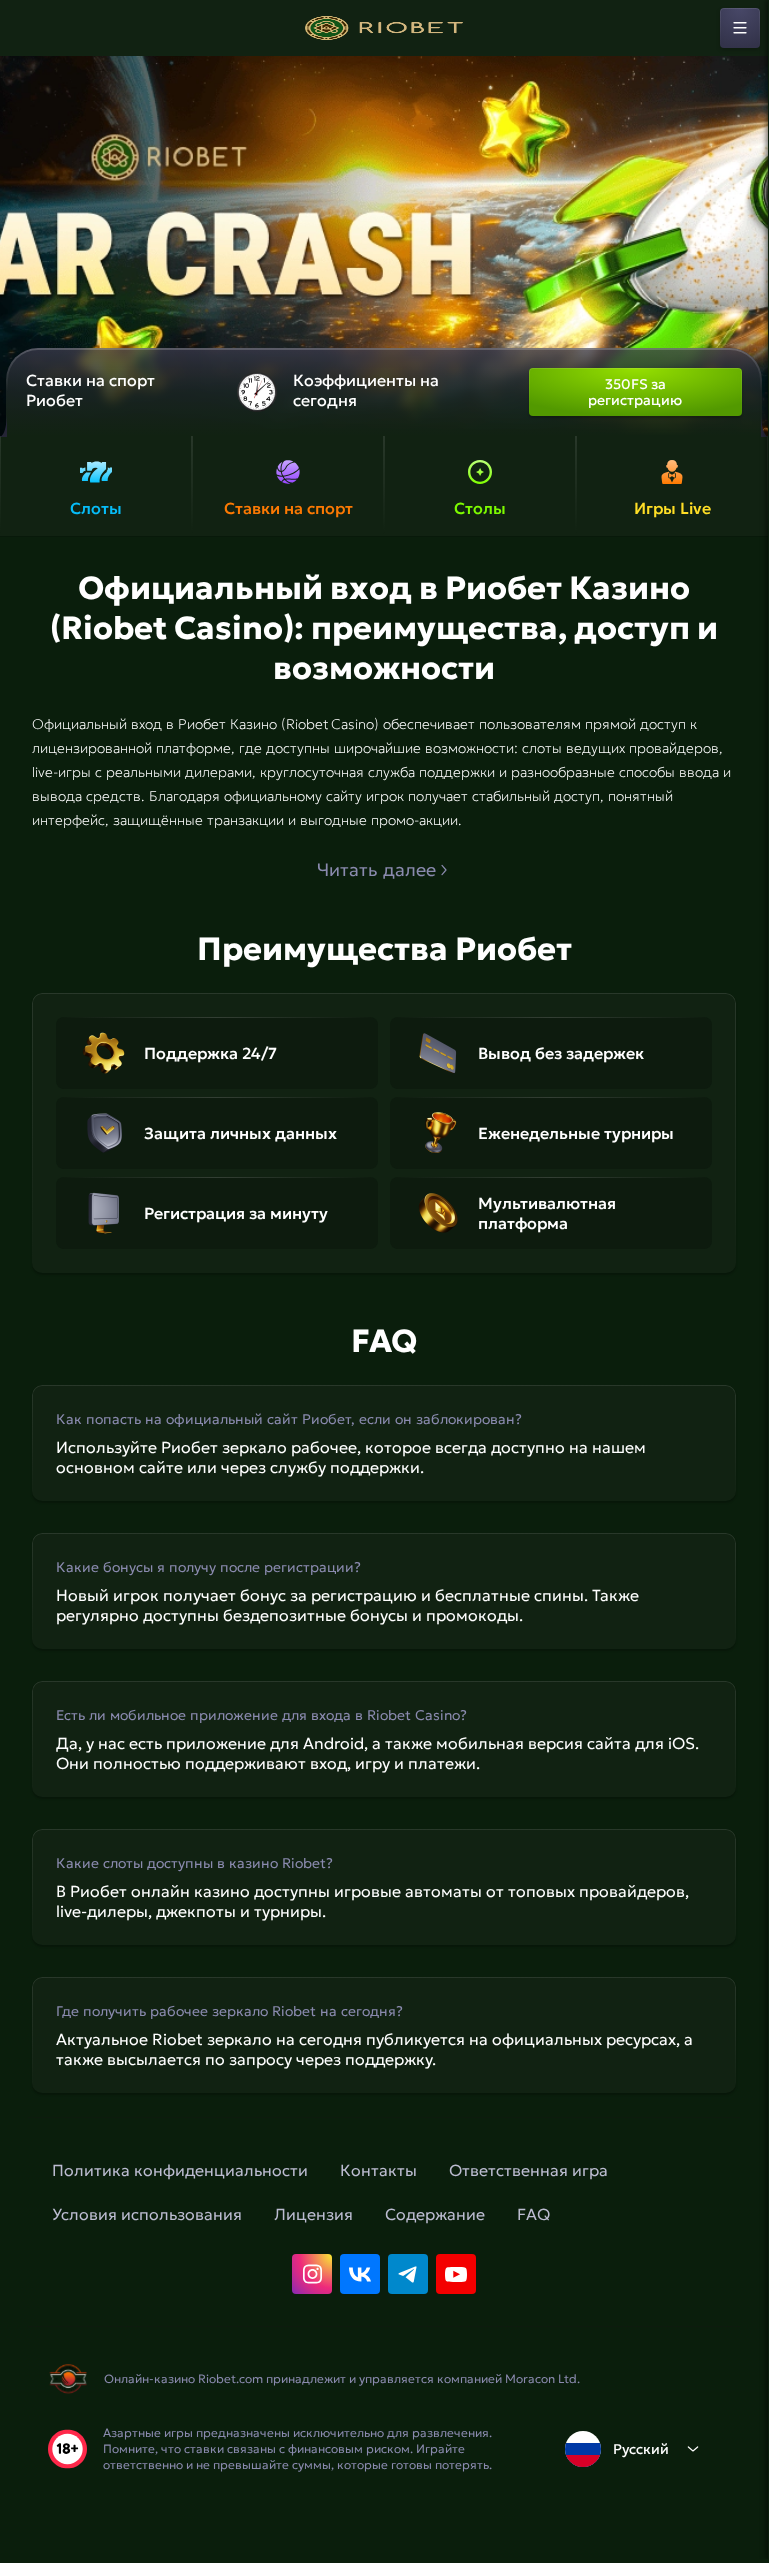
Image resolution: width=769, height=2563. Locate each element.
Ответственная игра (528, 2170)
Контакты (378, 2170)
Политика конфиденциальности (180, 2170)
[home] (384, 28)
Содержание (435, 2214)
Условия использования (147, 2214)
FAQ (533, 2214)
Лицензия (313, 2214)
